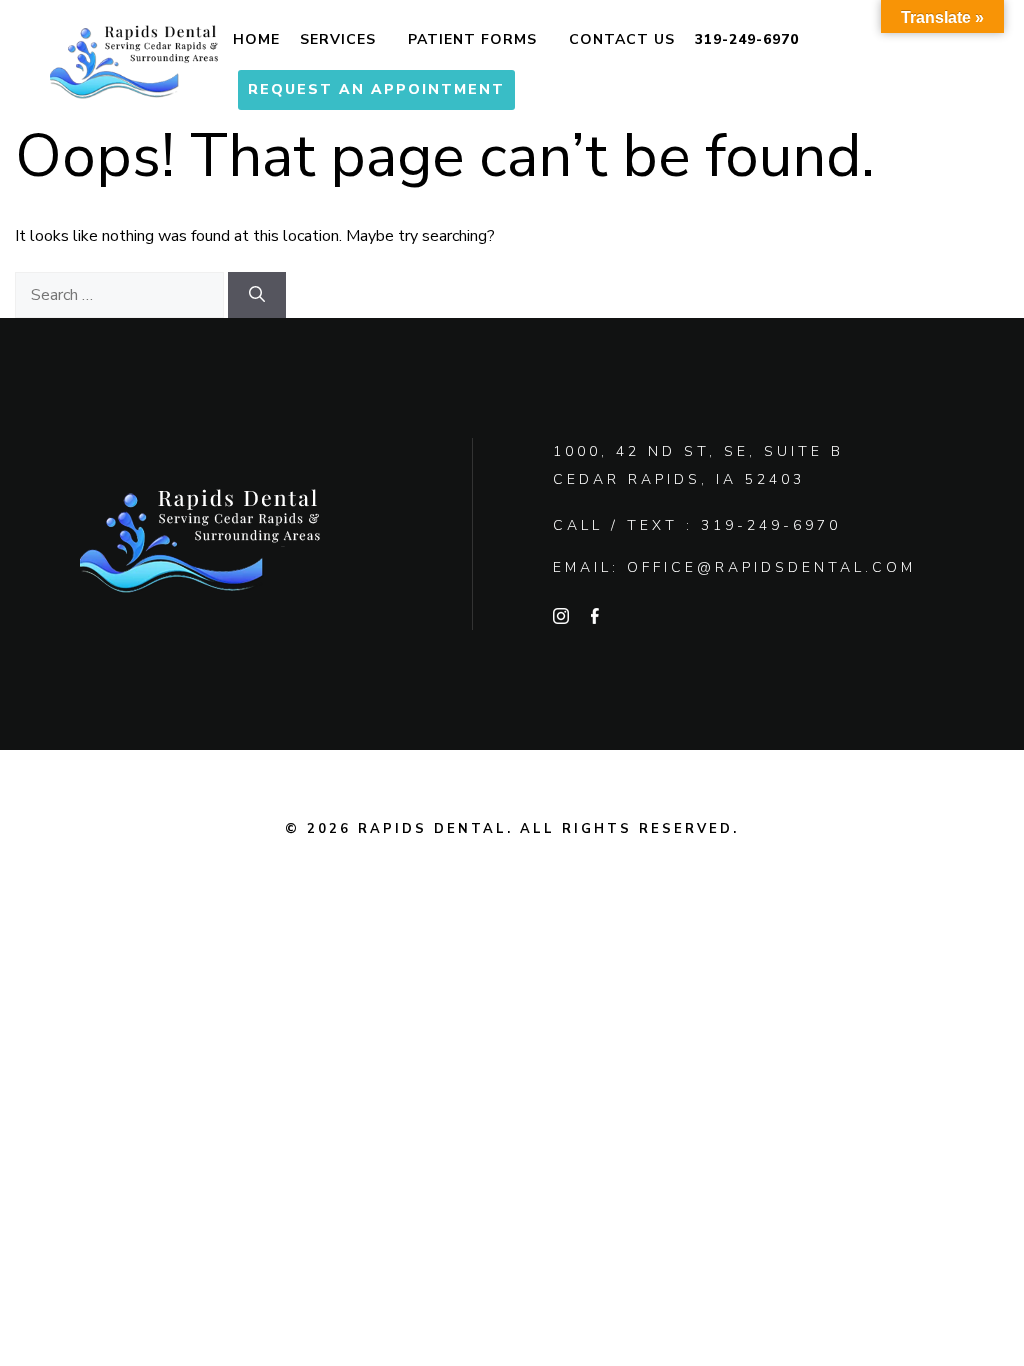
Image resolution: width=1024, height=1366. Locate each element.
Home (256, 39)
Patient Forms (472, 39)
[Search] (257, 295)
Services (338, 39)
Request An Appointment (376, 89)
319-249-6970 (747, 39)
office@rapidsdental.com (771, 567)
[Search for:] (121, 295)
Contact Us (622, 39)
